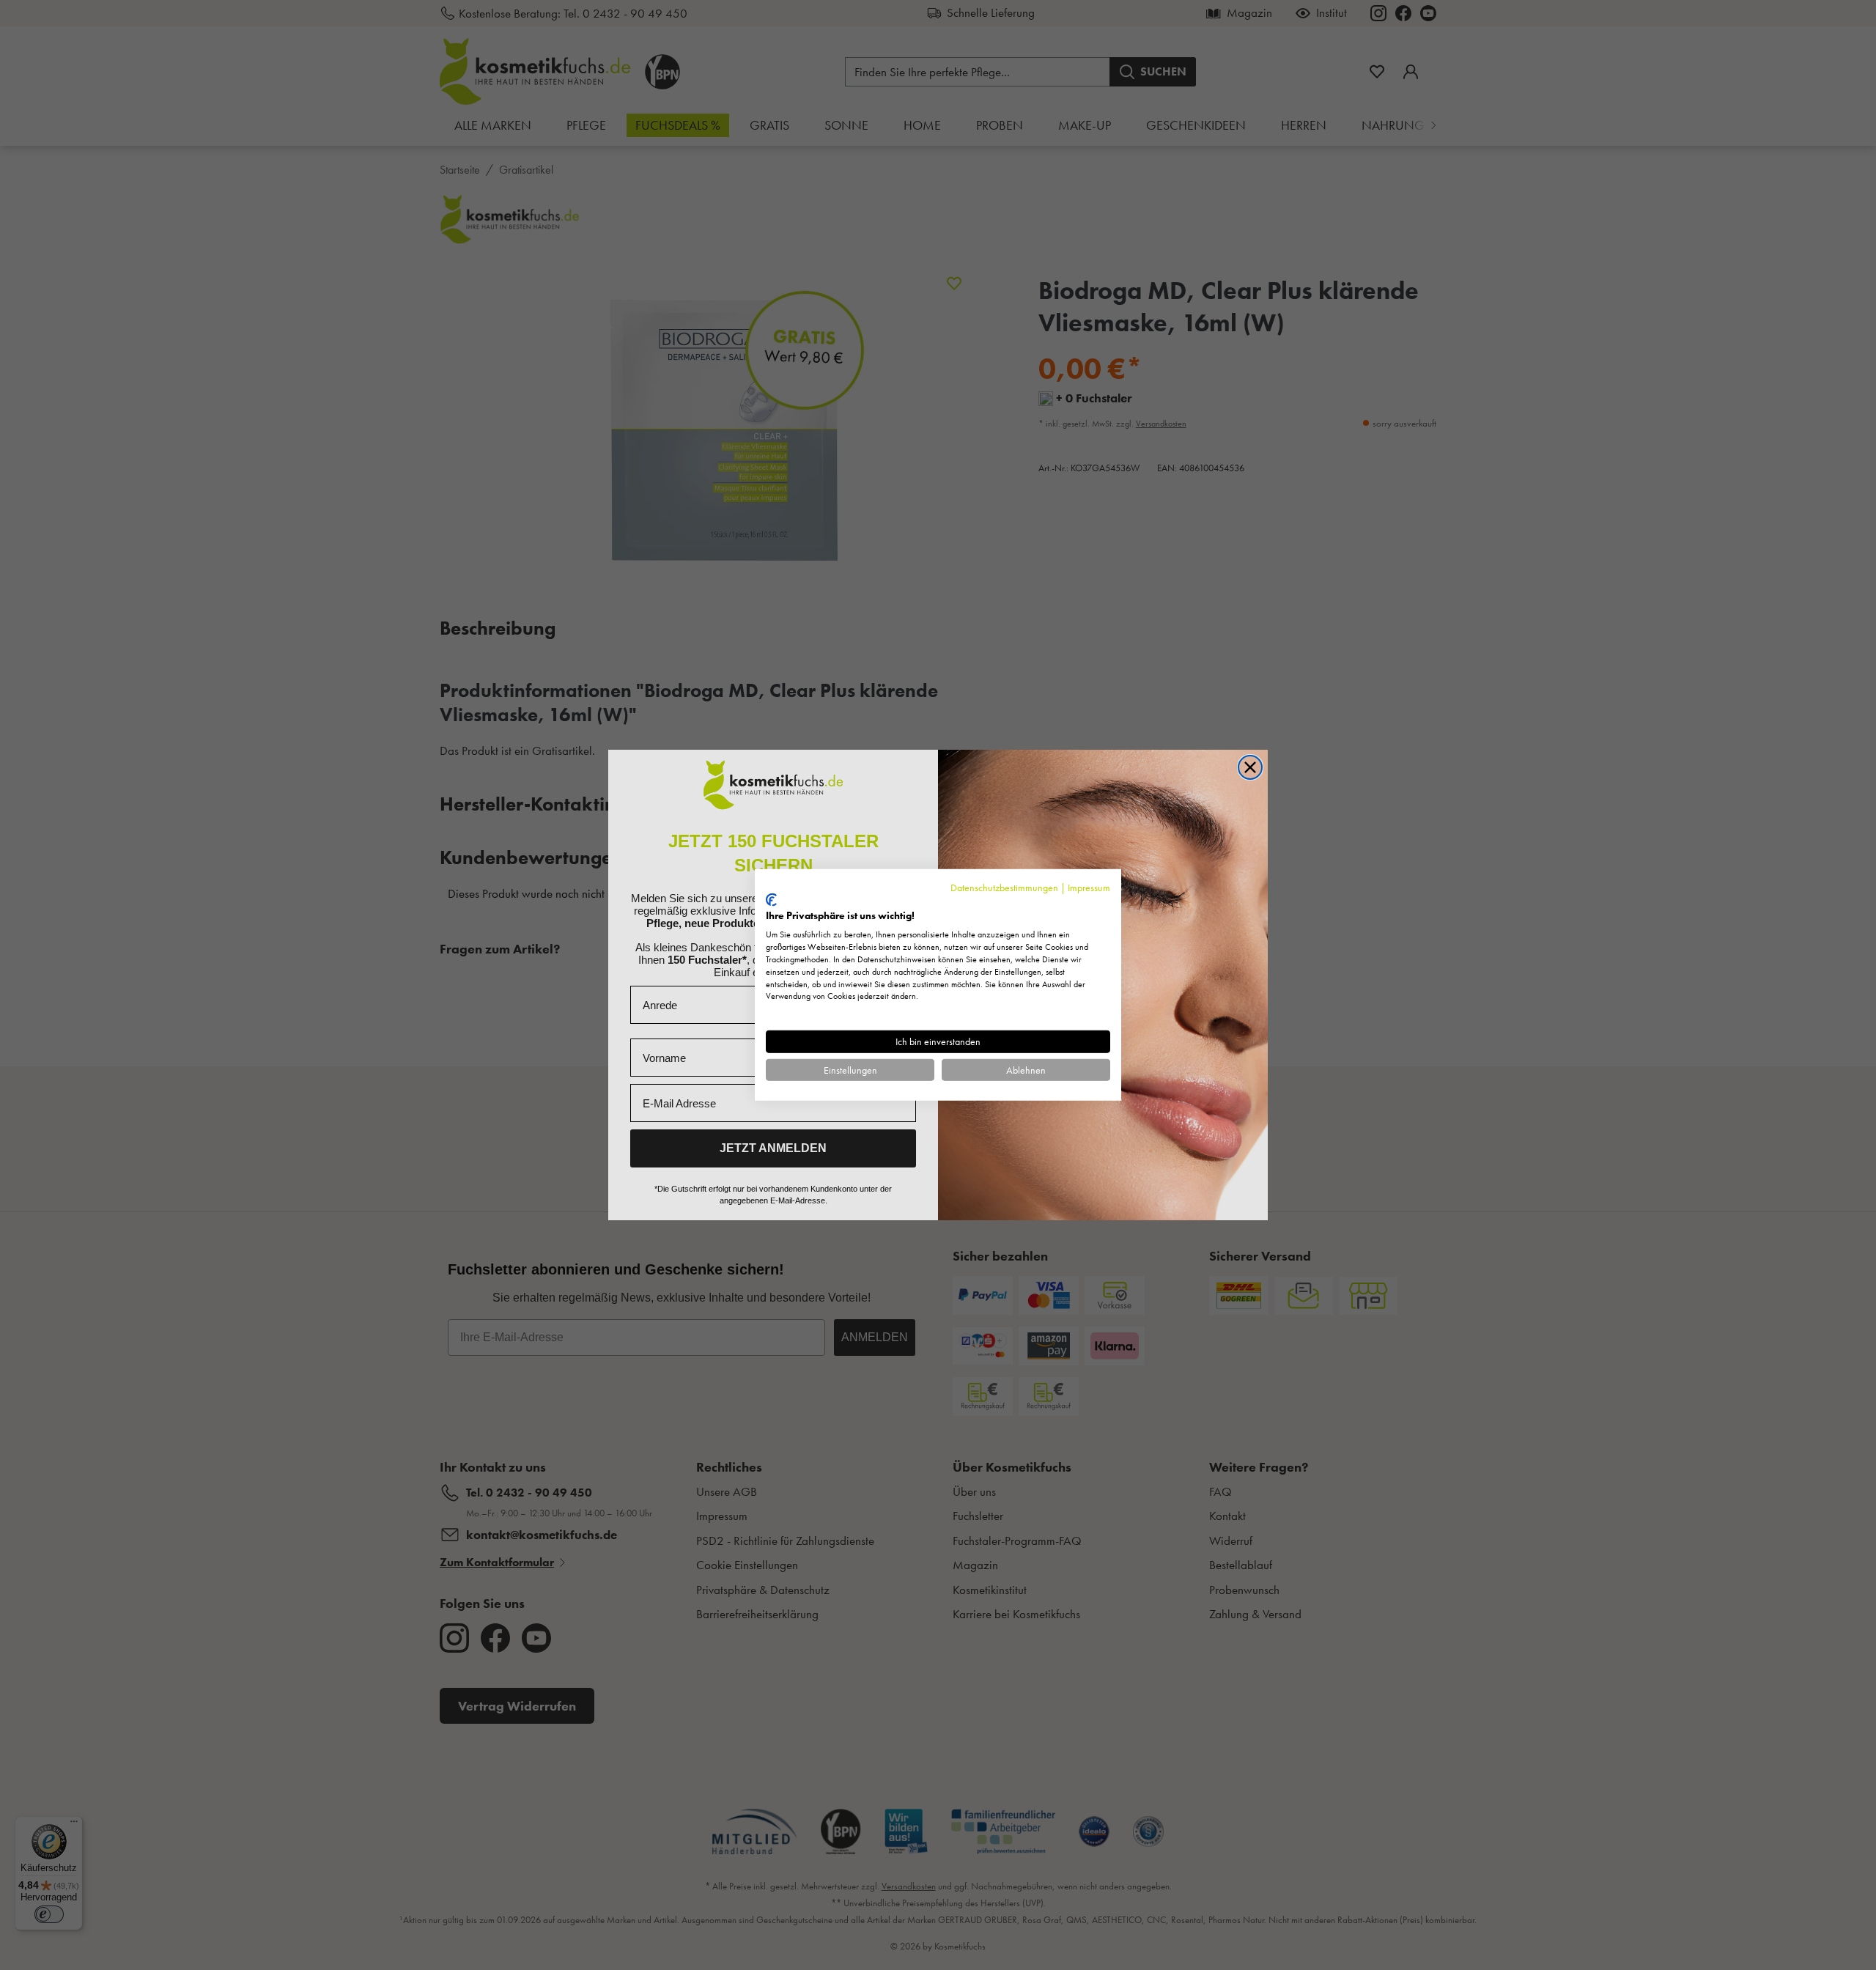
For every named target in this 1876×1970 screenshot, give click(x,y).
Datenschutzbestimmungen (1004, 888)
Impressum (1089, 888)
